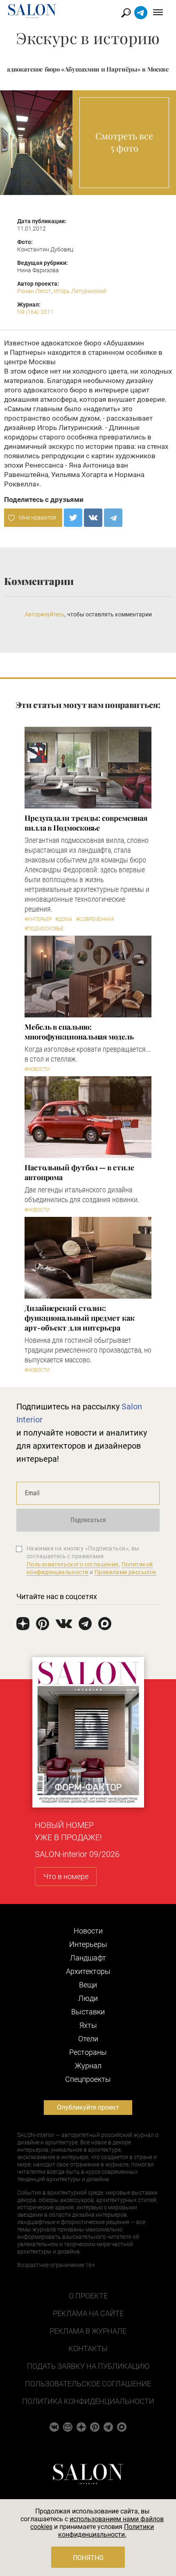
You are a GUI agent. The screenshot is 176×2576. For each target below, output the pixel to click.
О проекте (88, 2296)
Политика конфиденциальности (88, 2401)
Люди (88, 1998)
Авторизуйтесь (45, 614)
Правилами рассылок (126, 1572)
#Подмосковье (44, 929)
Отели (88, 2039)
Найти (126, 13)
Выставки (88, 2012)
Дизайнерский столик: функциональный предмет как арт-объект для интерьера (80, 1318)
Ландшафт (88, 1958)
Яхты (88, 2025)
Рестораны (88, 2052)
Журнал (88, 2066)
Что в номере (66, 1876)
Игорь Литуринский (80, 291)
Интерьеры (88, 1944)
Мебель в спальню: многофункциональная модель (79, 1032)
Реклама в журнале (88, 2331)
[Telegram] (113, 518)
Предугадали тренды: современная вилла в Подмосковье (86, 823)
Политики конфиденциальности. (106, 2531)
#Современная (95, 919)
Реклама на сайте (88, 2313)
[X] (73, 518)
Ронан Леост (34, 291)
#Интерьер (38, 919)
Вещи (88, 1985)
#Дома (64, 919)
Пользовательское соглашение (88, 2384)
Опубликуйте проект (88, 2107)
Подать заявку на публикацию (88, 2366)
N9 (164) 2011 (35, 312)
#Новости (37, 1069)
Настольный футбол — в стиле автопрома (79, 1172)
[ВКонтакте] (93, 518)
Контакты (88, 2349)
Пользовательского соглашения (73, 1564)
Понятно (88, 2558)
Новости (88, 1931)
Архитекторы (88, 1971)
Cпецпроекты (88, 2079)
